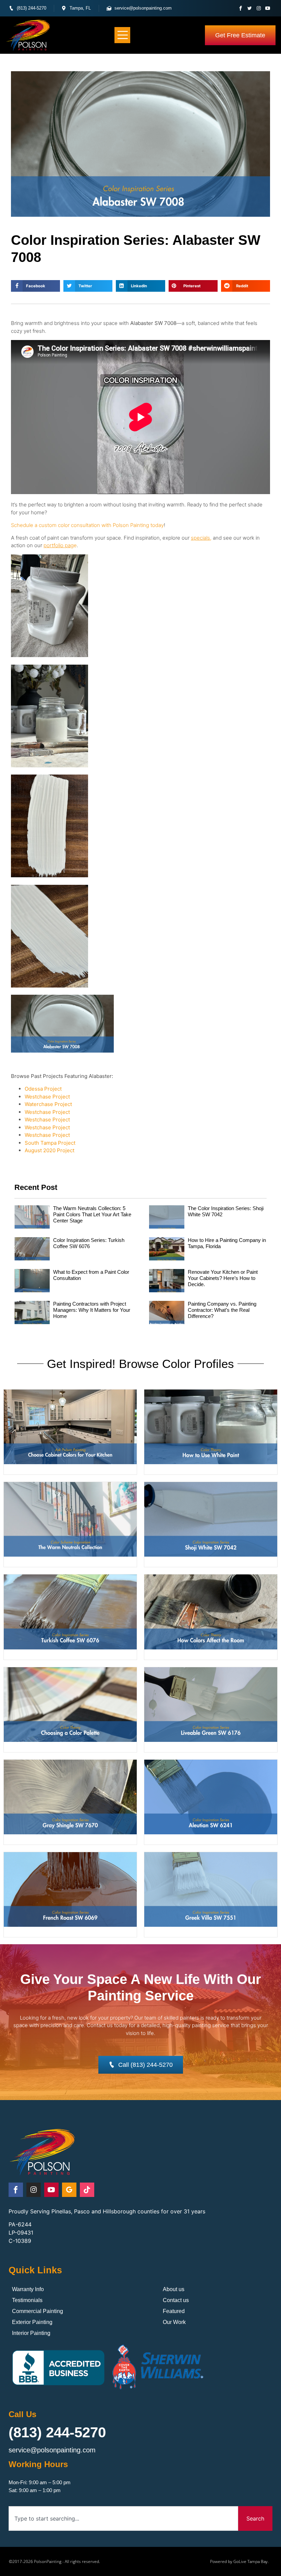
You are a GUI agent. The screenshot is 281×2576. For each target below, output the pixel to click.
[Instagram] (259, 8)
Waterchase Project (48, 1104)
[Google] (69, 2190)
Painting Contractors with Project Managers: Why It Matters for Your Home (92, 1310)
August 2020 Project (50, 1150)
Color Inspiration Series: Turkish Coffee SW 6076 (89, 1243)
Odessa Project (43, 1089)
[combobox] (124, 2518)
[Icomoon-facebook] (241, 8)
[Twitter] (250, 8)
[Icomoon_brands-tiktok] (87, 2190)
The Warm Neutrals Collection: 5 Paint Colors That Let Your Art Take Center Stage (92, 1214)
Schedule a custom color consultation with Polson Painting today (87, 525)
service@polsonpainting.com (52, 2450)
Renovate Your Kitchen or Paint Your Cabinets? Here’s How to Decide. (223, 1278)
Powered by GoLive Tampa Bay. (239, 2561)
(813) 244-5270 (57, 2432)
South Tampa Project (50, 1143)
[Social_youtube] (267, 8)
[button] (123, 35)
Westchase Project (47, 1097)
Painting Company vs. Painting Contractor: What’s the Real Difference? (222, 1310)
